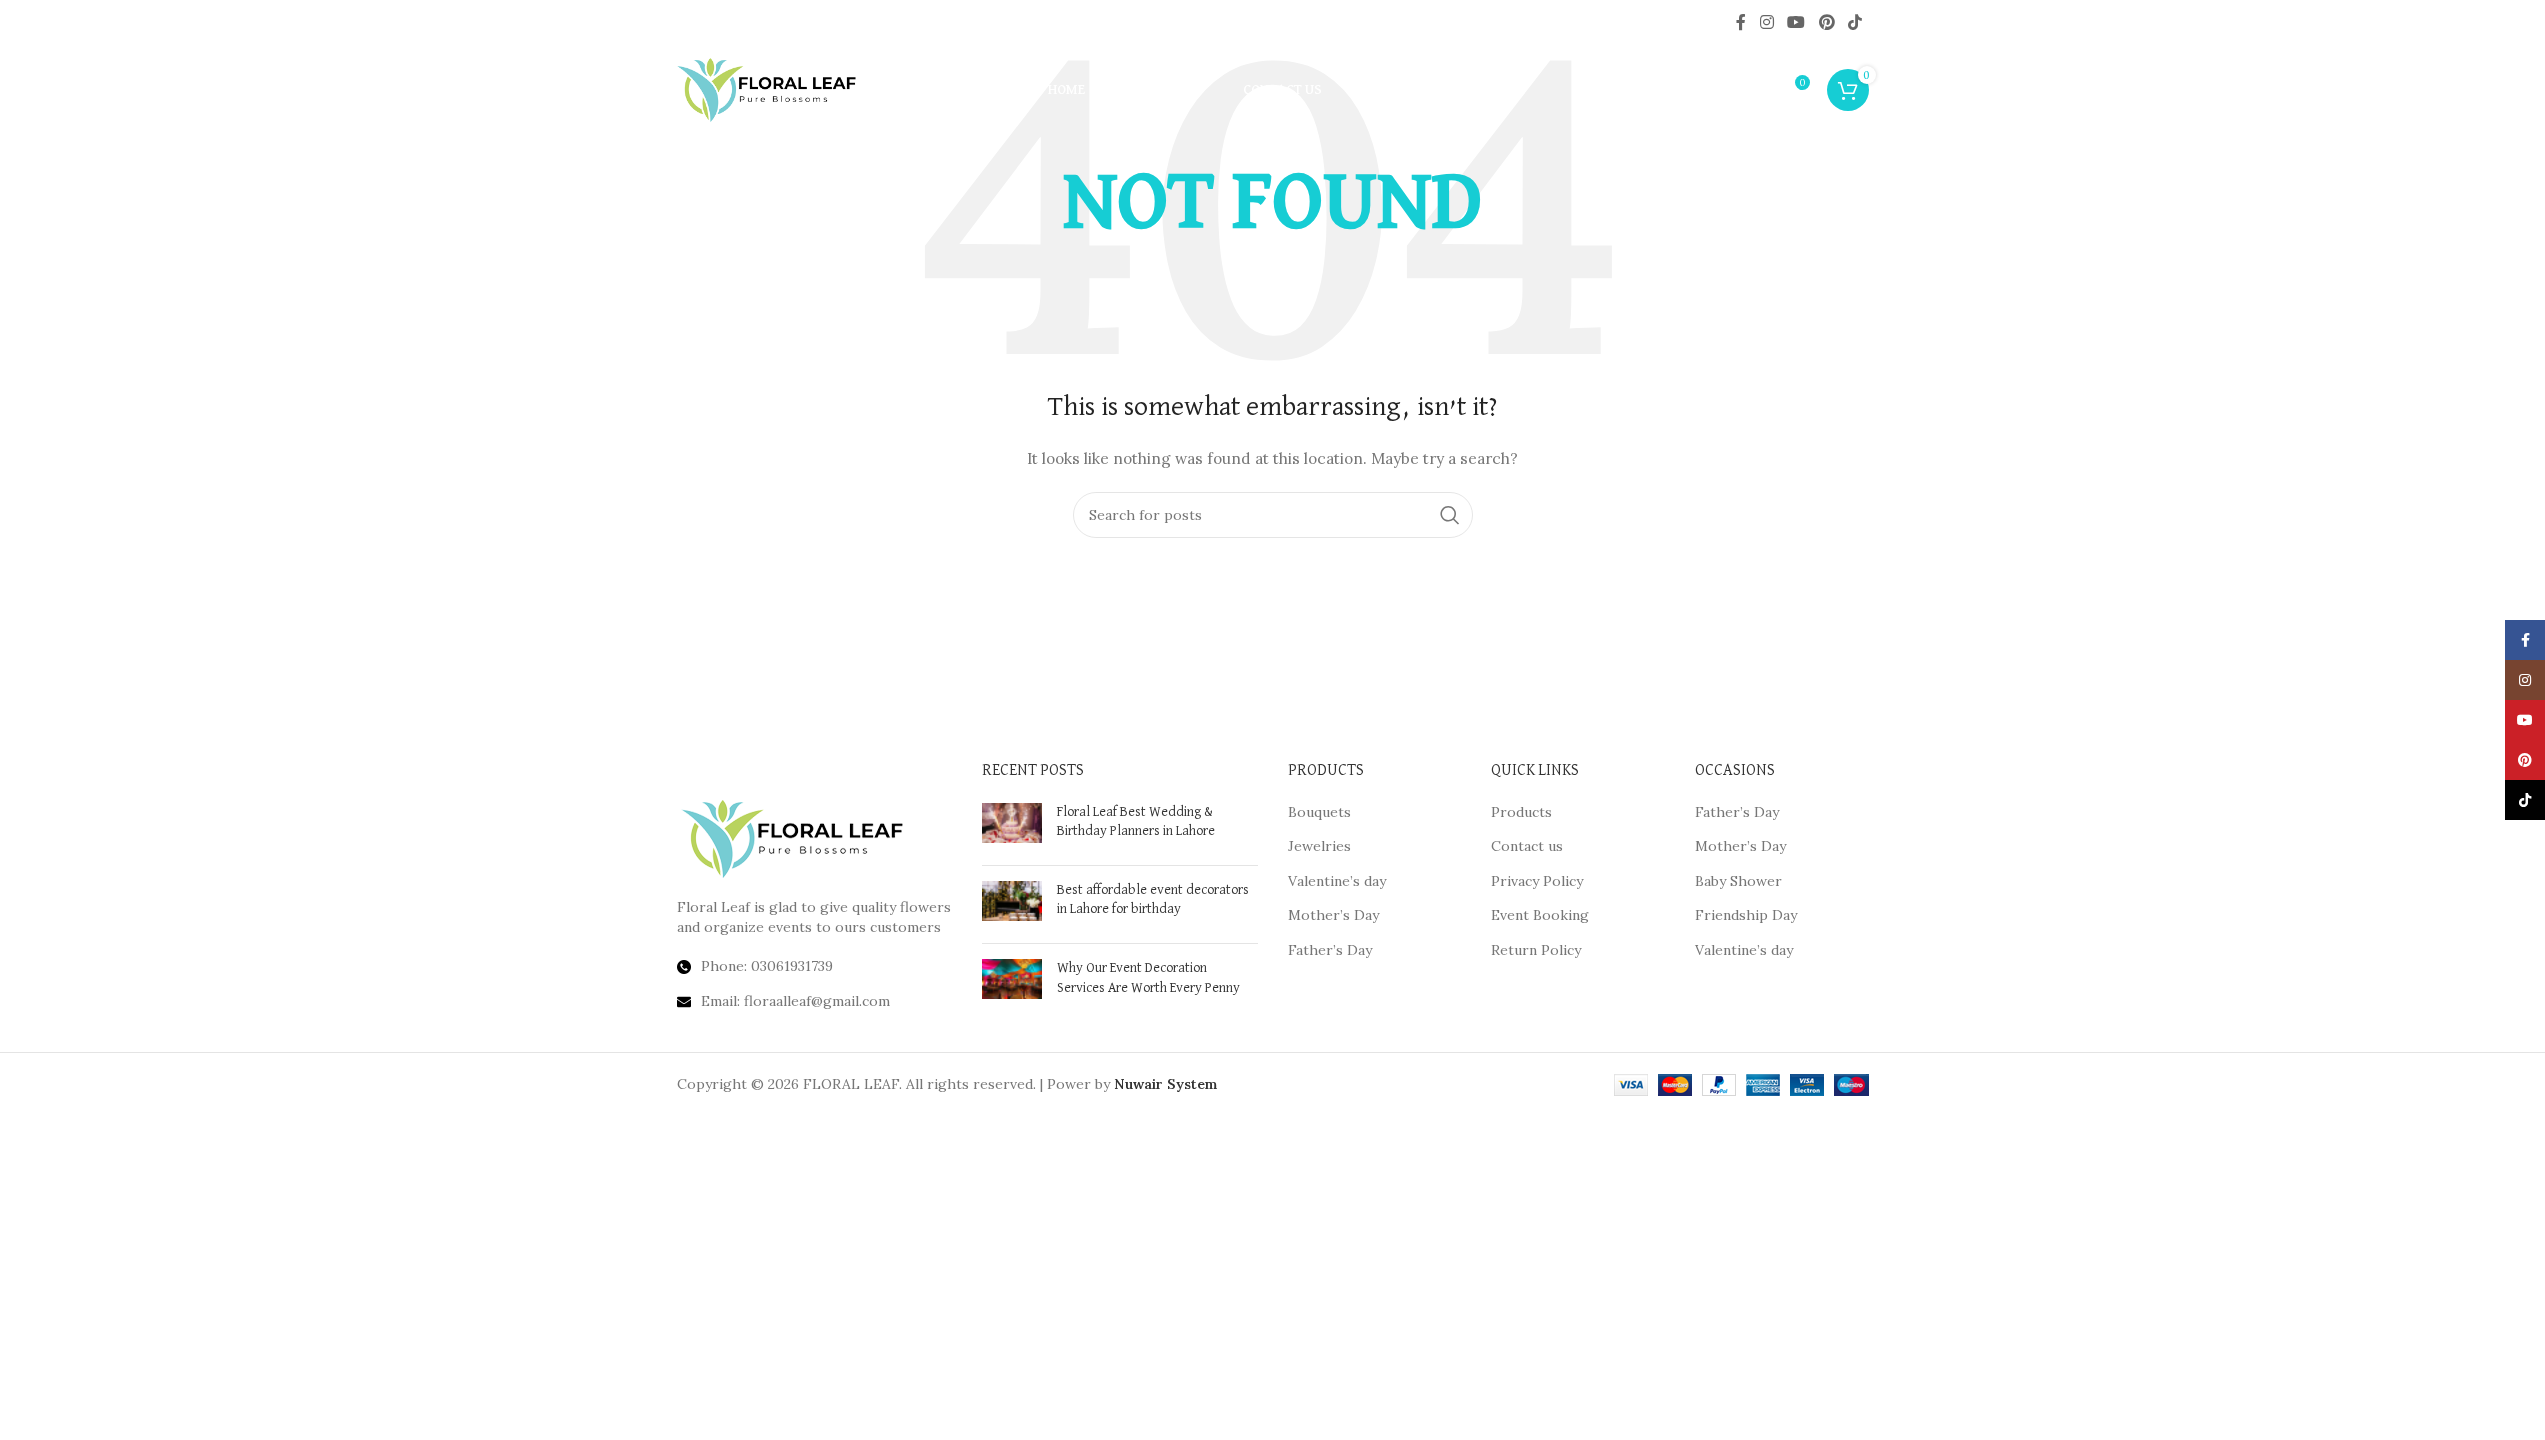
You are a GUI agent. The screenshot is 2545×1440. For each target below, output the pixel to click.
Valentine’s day (1337, 881)
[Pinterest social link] (1826, 22)
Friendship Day (1746, 915)
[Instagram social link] (1766, 22)
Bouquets (1319, 812)
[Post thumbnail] (1012, 826)
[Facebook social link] (1741, 22)
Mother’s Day (1333, 915)
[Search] (1751, 90)
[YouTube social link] (1796, 22)
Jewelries (1319, 846)
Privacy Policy (1537, 881)
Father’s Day (1330, 950)
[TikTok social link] (1854, 22)
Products (1521, 812)
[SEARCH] (1450, 515)
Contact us (1527, 846)
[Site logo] (767, 89)
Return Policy (1536, 950)
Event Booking (1540, 915)
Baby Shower (1738, 881)
